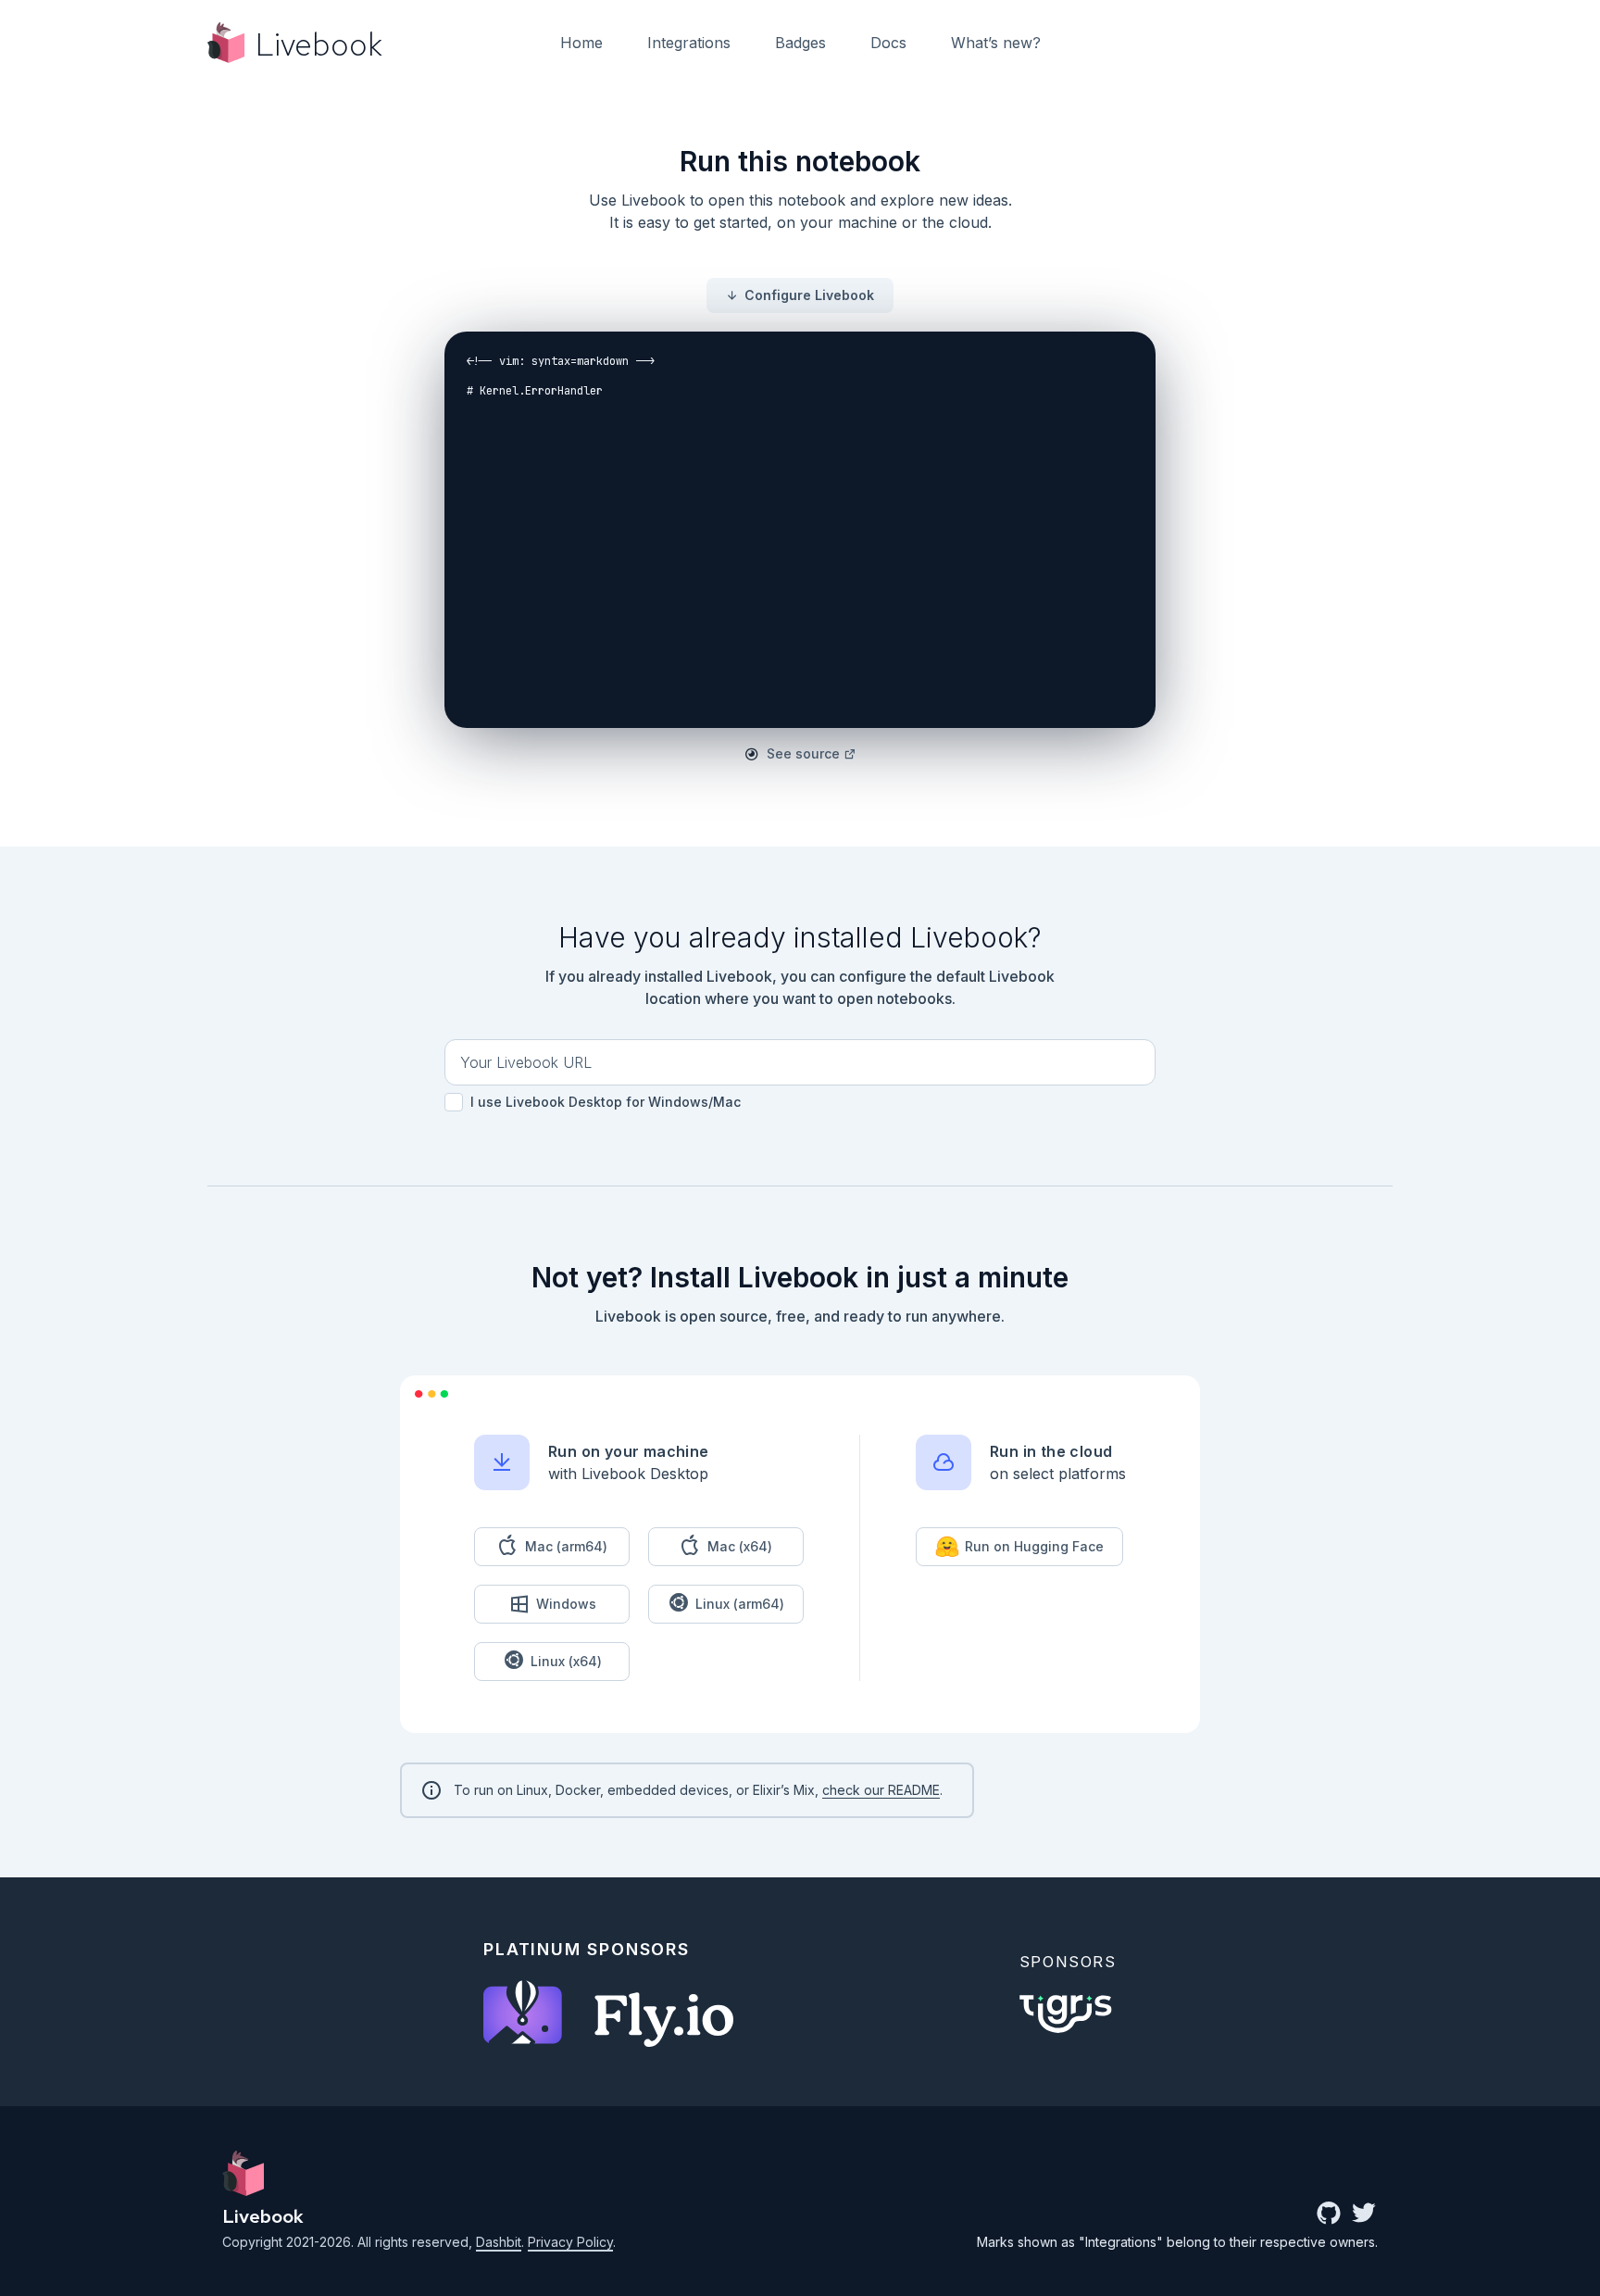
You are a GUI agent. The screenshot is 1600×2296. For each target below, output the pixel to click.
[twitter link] (1364, 2214)
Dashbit (499, 2242)
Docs (888, 43)
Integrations (689, 43)
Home (581, 43)
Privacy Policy (570, 2242)
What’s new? (996, 43)
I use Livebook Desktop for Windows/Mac (604, 1102)
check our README (881, 1790)
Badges (800, 43)
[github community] (1329, 2214)
